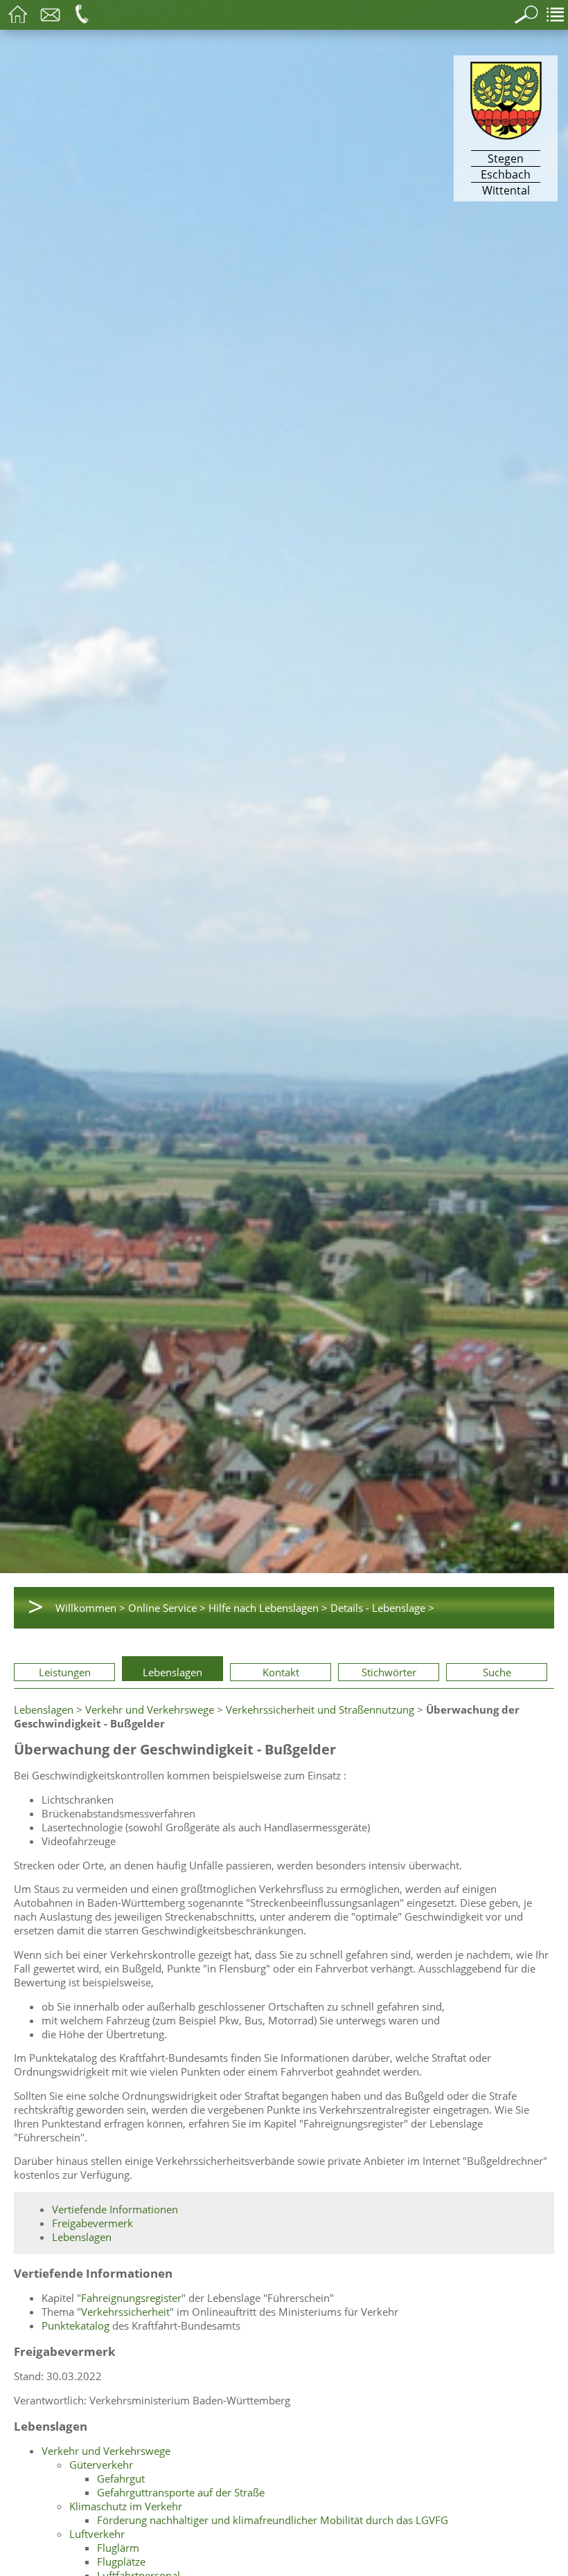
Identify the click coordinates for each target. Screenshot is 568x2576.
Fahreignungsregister (131, 2298)
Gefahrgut (121, 2478)
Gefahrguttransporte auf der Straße (181, 2492)
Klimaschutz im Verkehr (126, 2506)
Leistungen (65, 1672)
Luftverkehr (97, 2534)
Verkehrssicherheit (125, 2312)
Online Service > (167, 1608)
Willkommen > (90, 1608)
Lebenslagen (172, 1672)
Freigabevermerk (92, 2223)
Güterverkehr (101, 2465)
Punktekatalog (76, 2325)
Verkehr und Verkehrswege (150, 1709)
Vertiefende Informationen (115, 2209)
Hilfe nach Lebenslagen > (268, 1608)
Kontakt (281, 1672)
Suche (497, 1672)
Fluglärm (118, 2548)
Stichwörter (389, 1672)
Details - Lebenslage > (382, 1608)
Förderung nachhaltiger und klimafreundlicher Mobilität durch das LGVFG (273, 2520)
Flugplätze (121, 2561)
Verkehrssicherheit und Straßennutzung (320, 1709)
